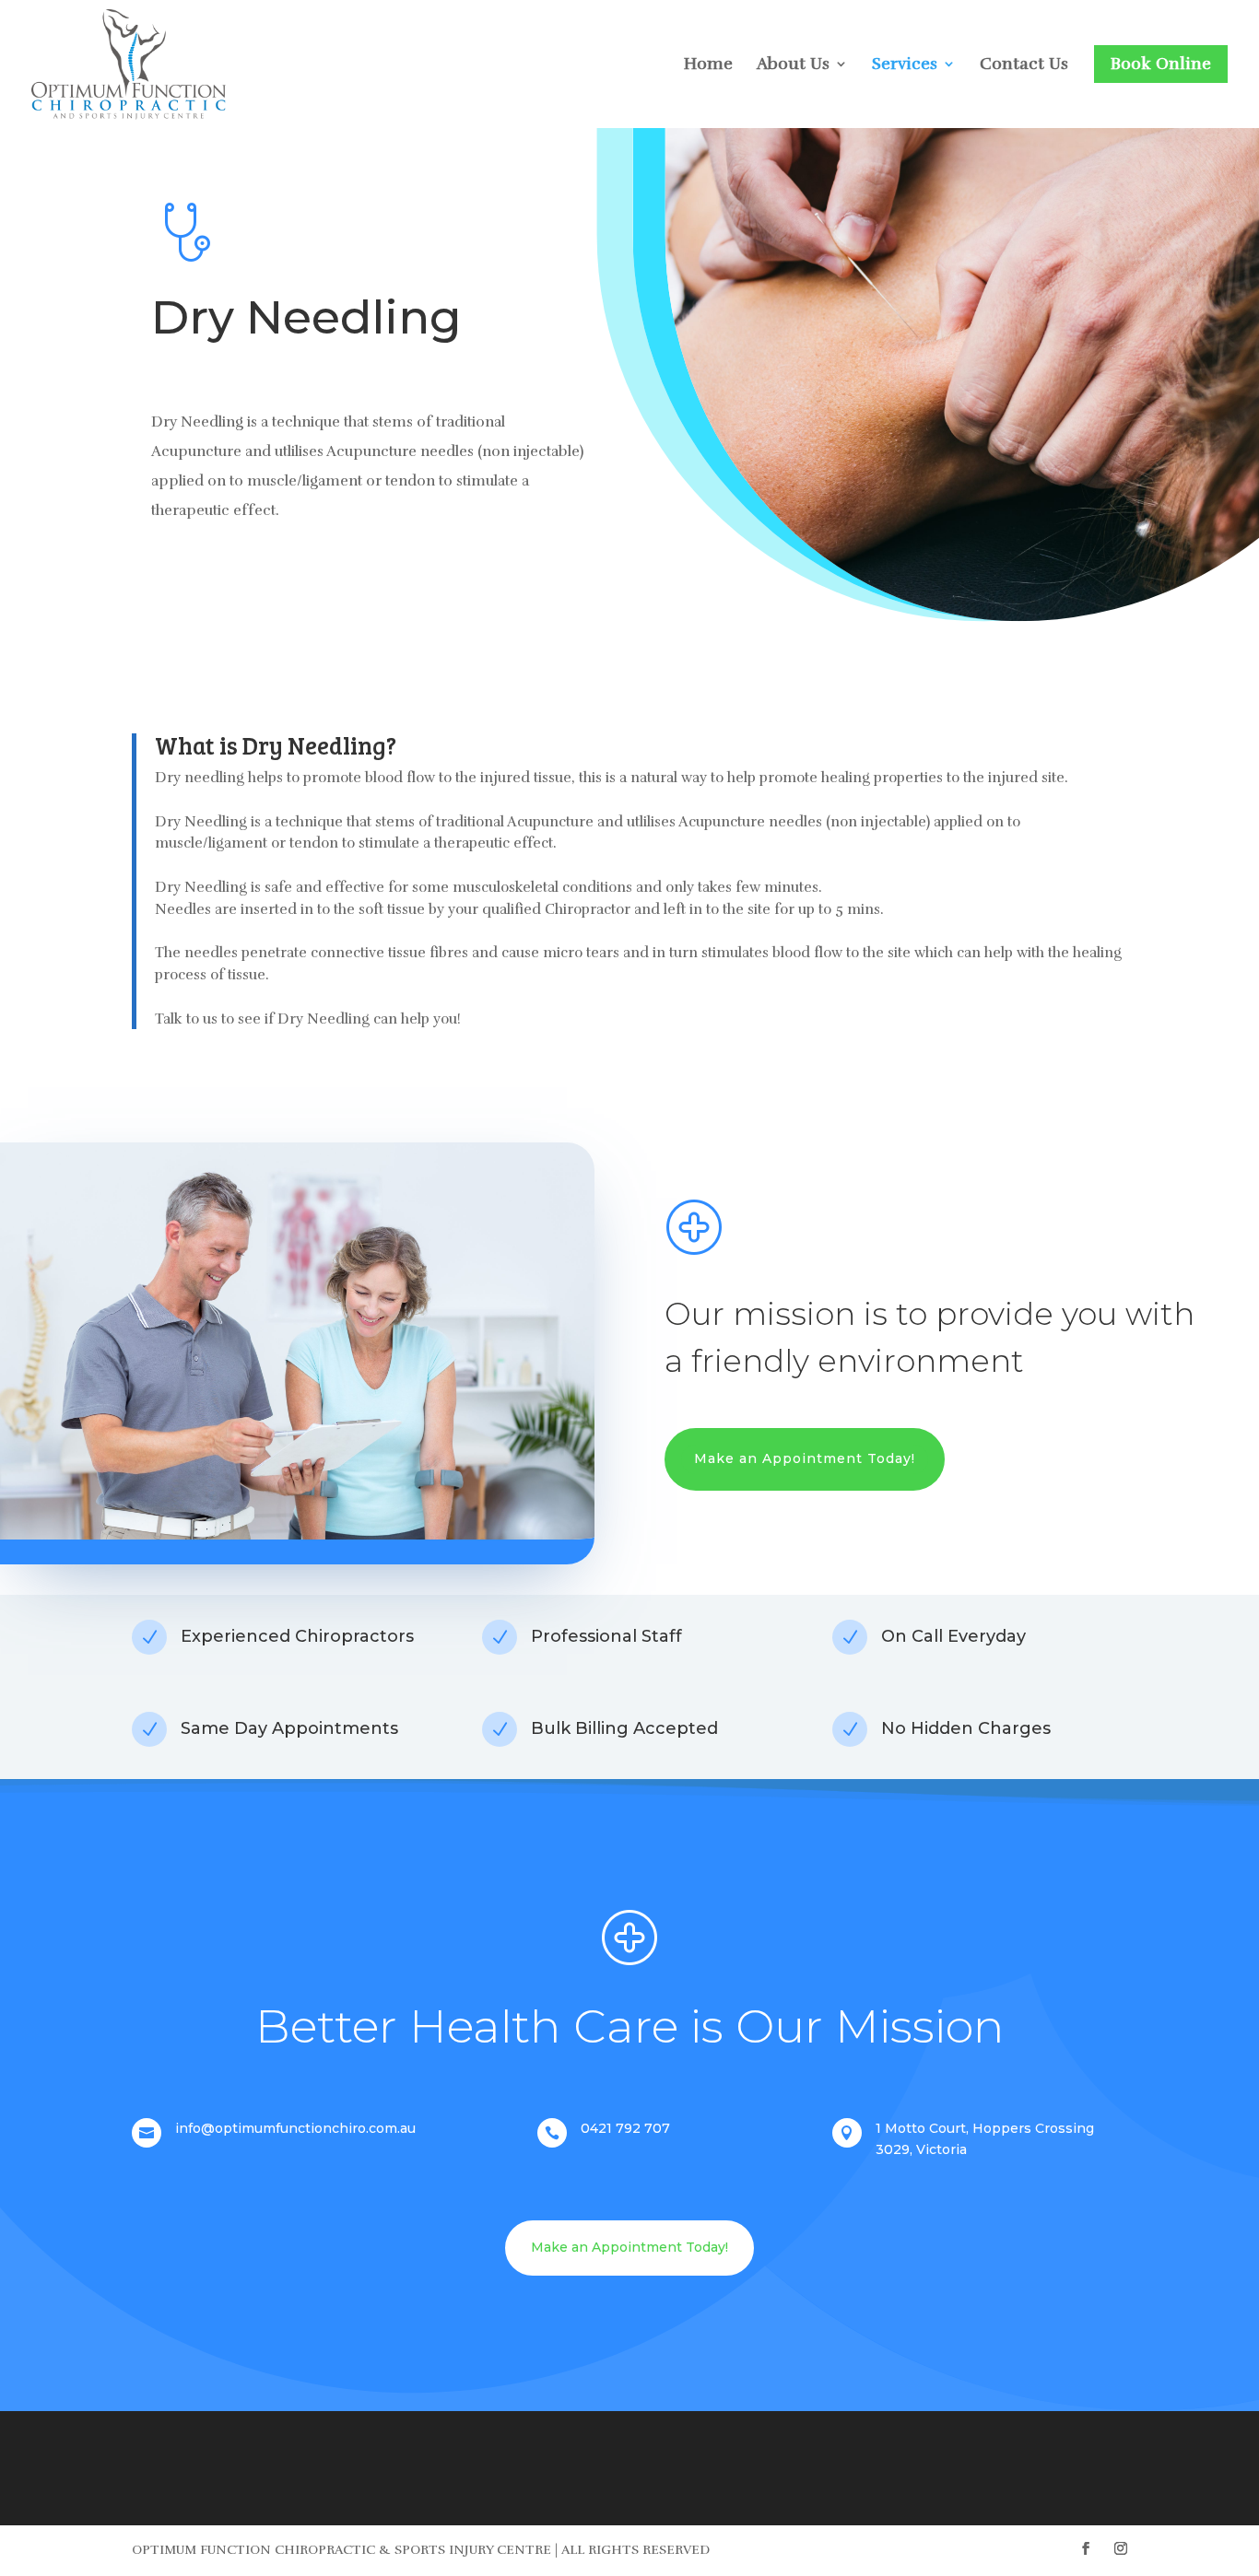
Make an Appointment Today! (805, 1458)
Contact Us (1024, 65)
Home (708, 65)
